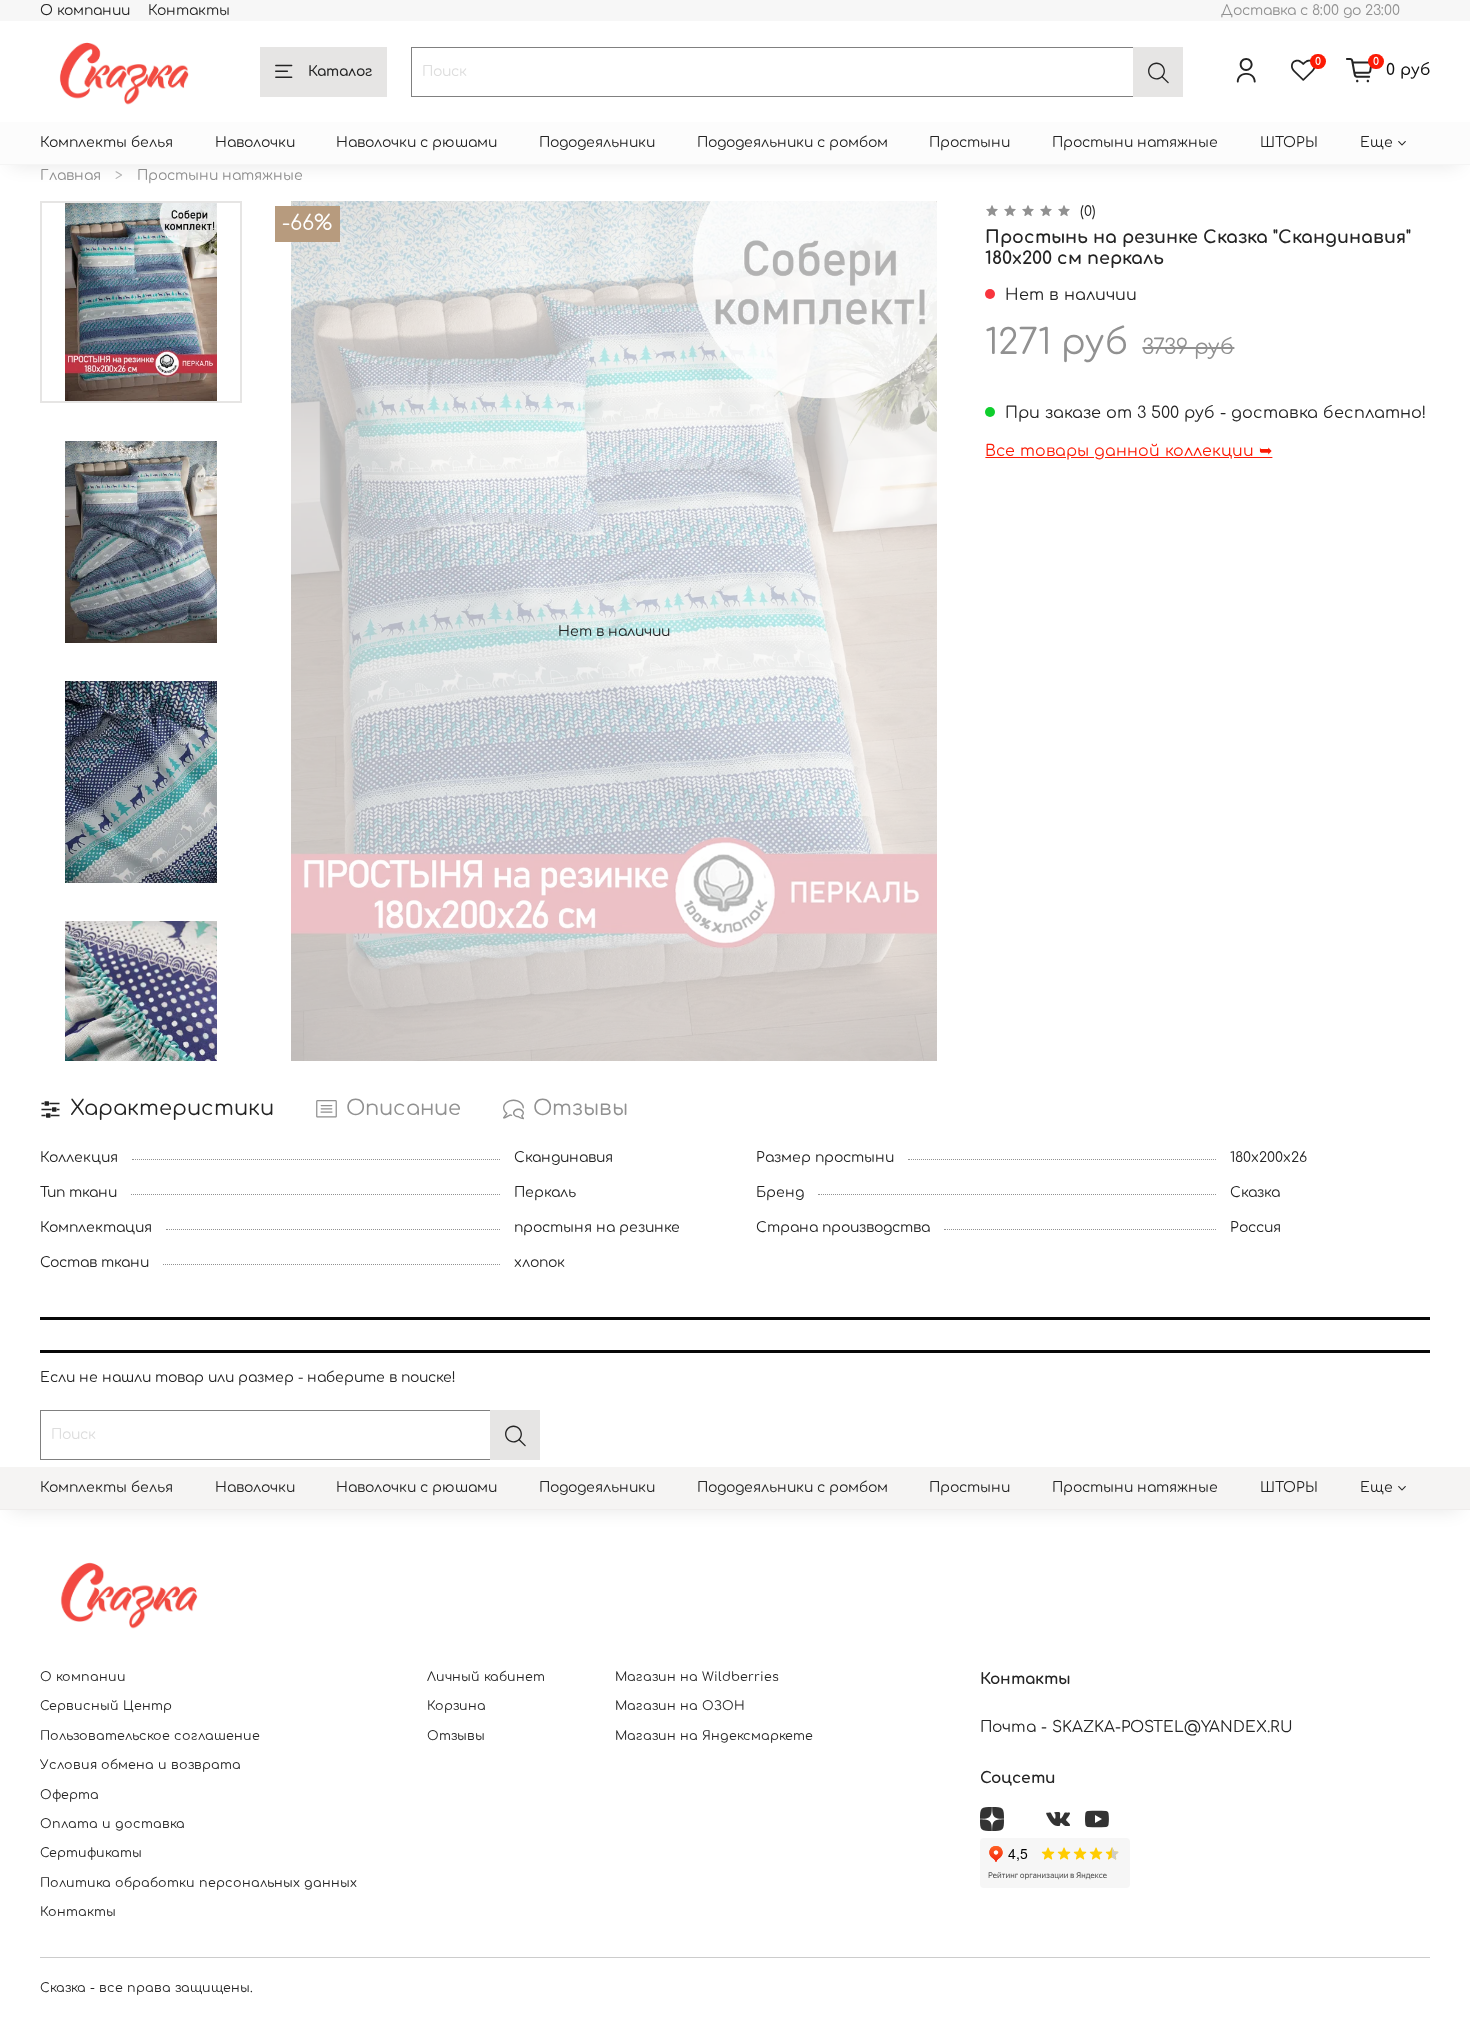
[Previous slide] (305, 631)
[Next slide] (141, 1038)
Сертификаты (91, 1853)
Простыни (969, 142)
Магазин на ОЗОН (680, 1706)
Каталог (340, 71)
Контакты (189, 10)
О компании (85, 10)
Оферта (69, 1795)
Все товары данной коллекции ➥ (1128, 451)
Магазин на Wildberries (697, 1677)
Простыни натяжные (1135, 142)
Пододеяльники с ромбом (792, 142)
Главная (70, 175)
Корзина (456, 1706)
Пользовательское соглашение (150, 1736)
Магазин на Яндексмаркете (714, 1736)
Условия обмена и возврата (140, 1765)
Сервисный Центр (106, 1706)
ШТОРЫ (1289, 142)
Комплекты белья (106, 142)
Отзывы (456, 1736)
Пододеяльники (597, 142)
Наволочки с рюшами (416, 142)
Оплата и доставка (112, 1824)
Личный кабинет (486, 1677)
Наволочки (255, 142)
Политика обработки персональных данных (198, 1883)
